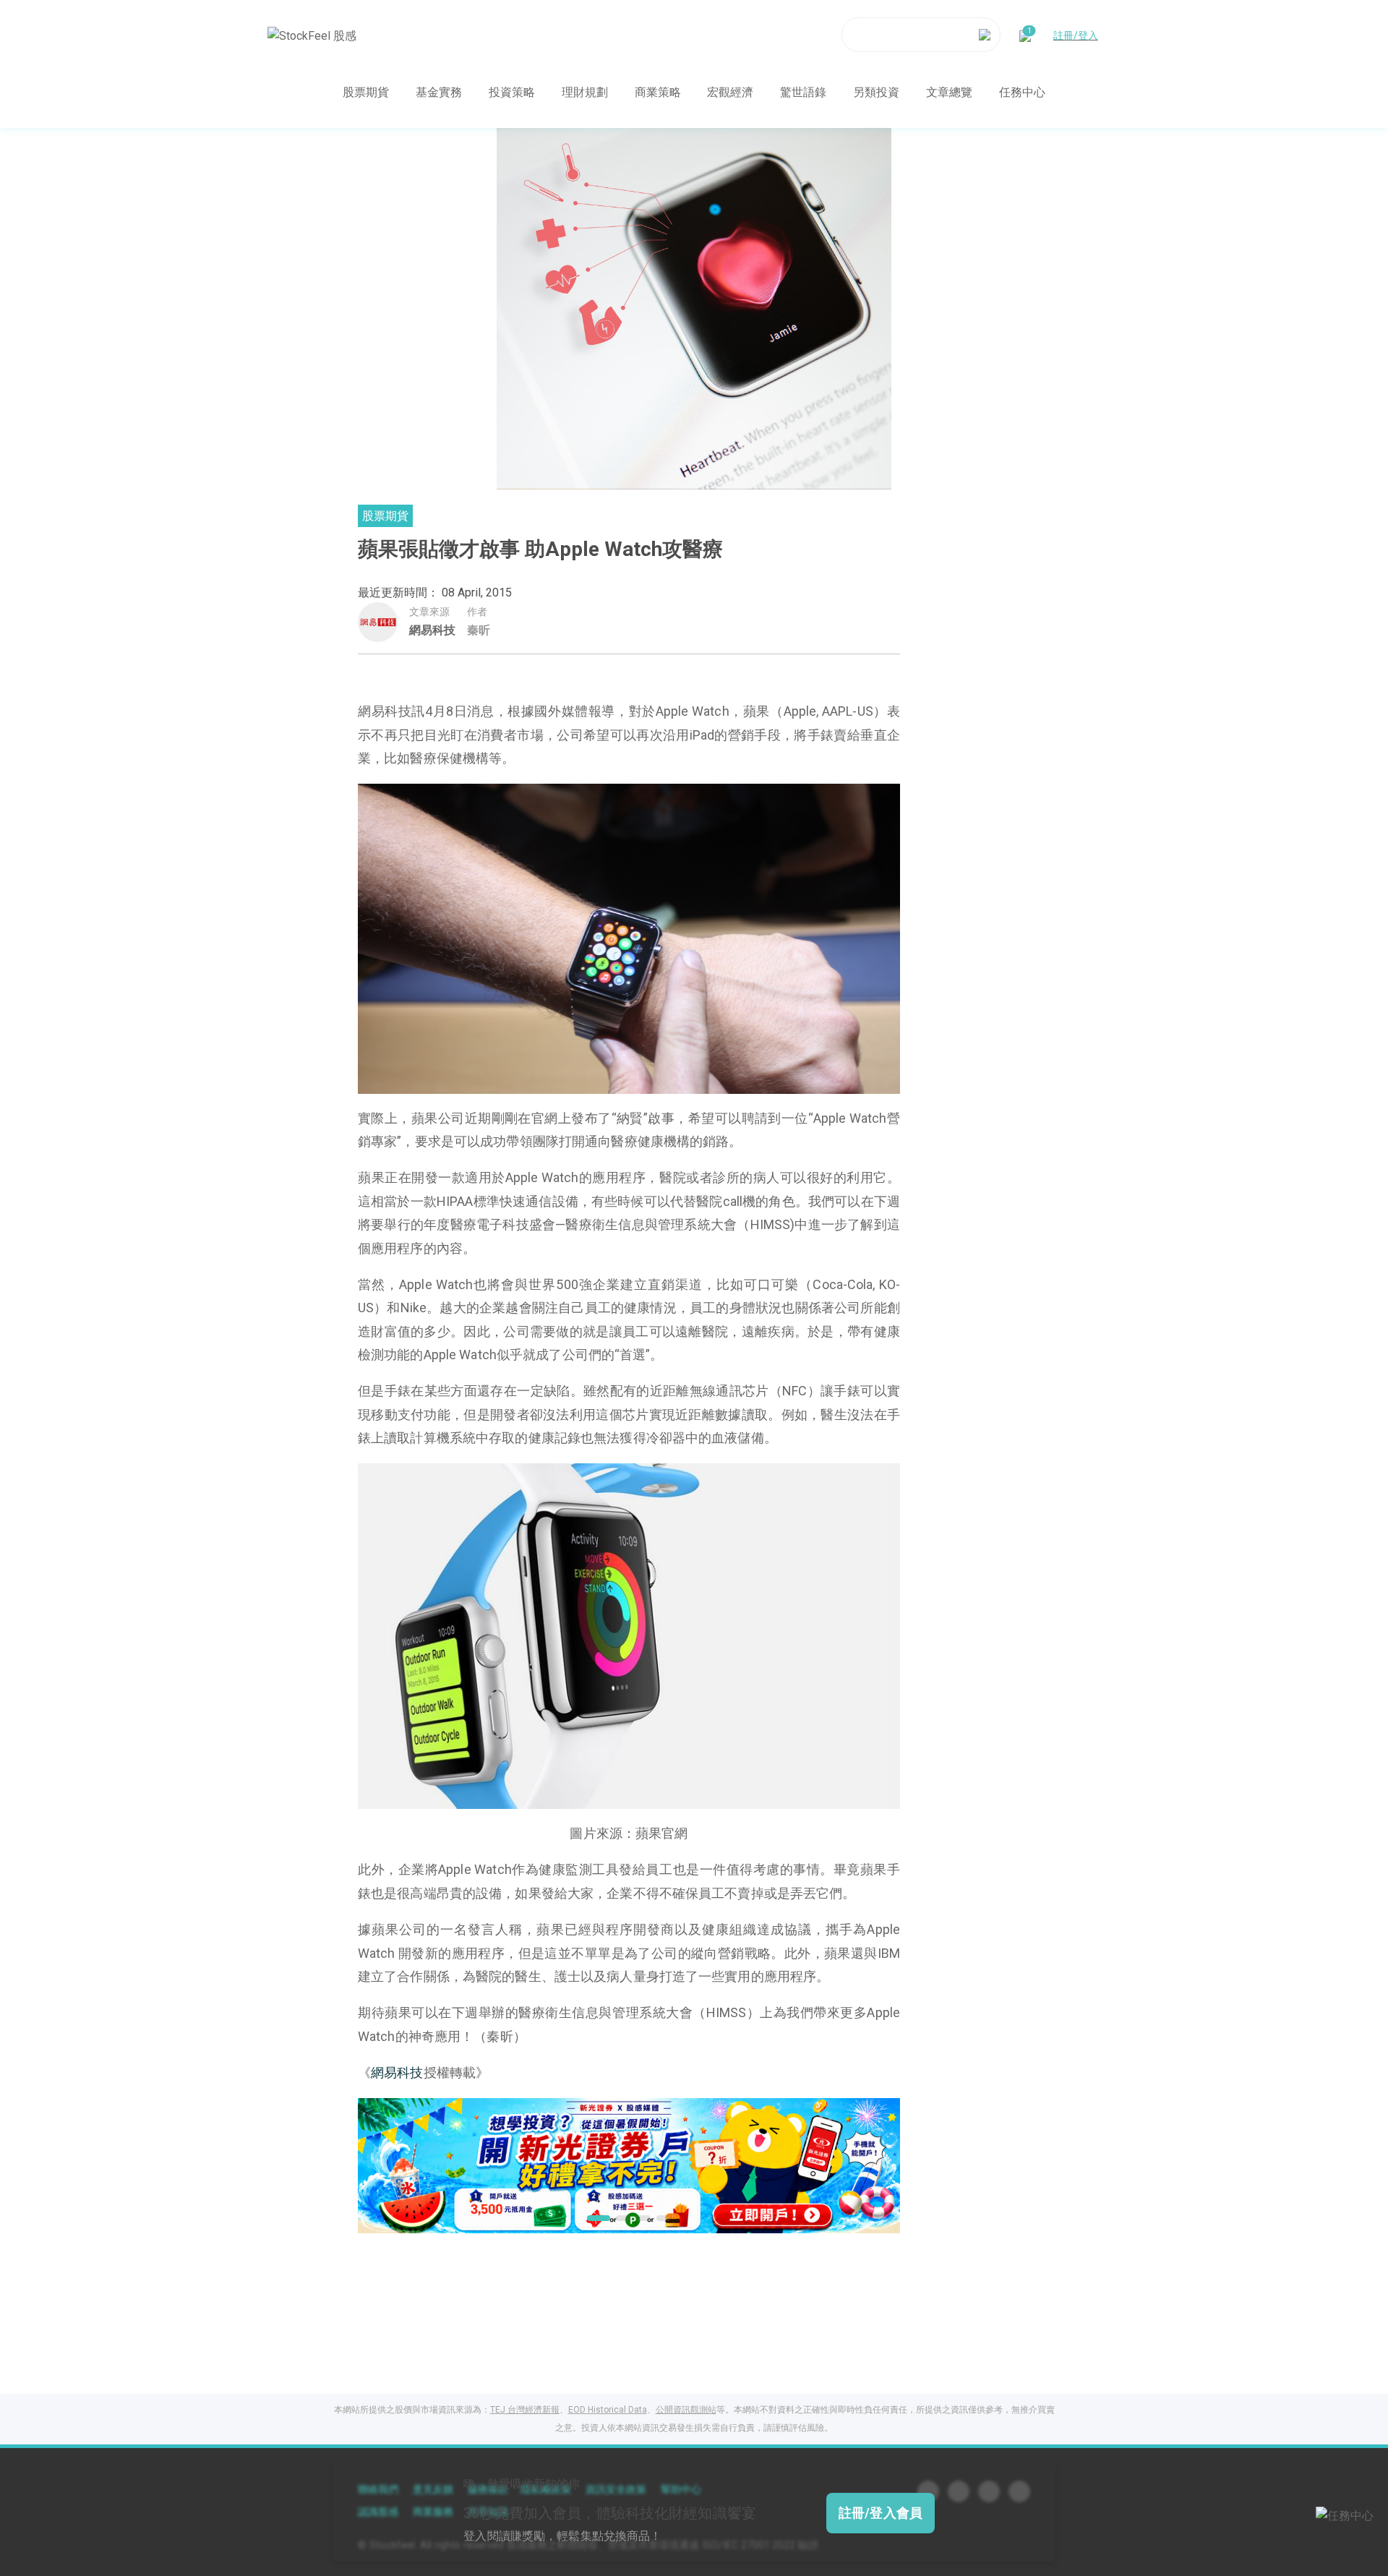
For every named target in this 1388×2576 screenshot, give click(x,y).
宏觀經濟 (730, 91)
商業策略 (658, 91)
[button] (594, 2218)
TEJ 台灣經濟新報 (525, 2410)
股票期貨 (366, 91)
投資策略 (512, 91)
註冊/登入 (1076, 35)
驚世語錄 (803, 91)
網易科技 (432, 630)
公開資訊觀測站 (686, 2410)
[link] (629, 2164)
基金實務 (439, 91)
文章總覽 (949, 91)
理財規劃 (585, 91)
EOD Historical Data (608, 2410)
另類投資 (876, 91)
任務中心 (1022, 91)
